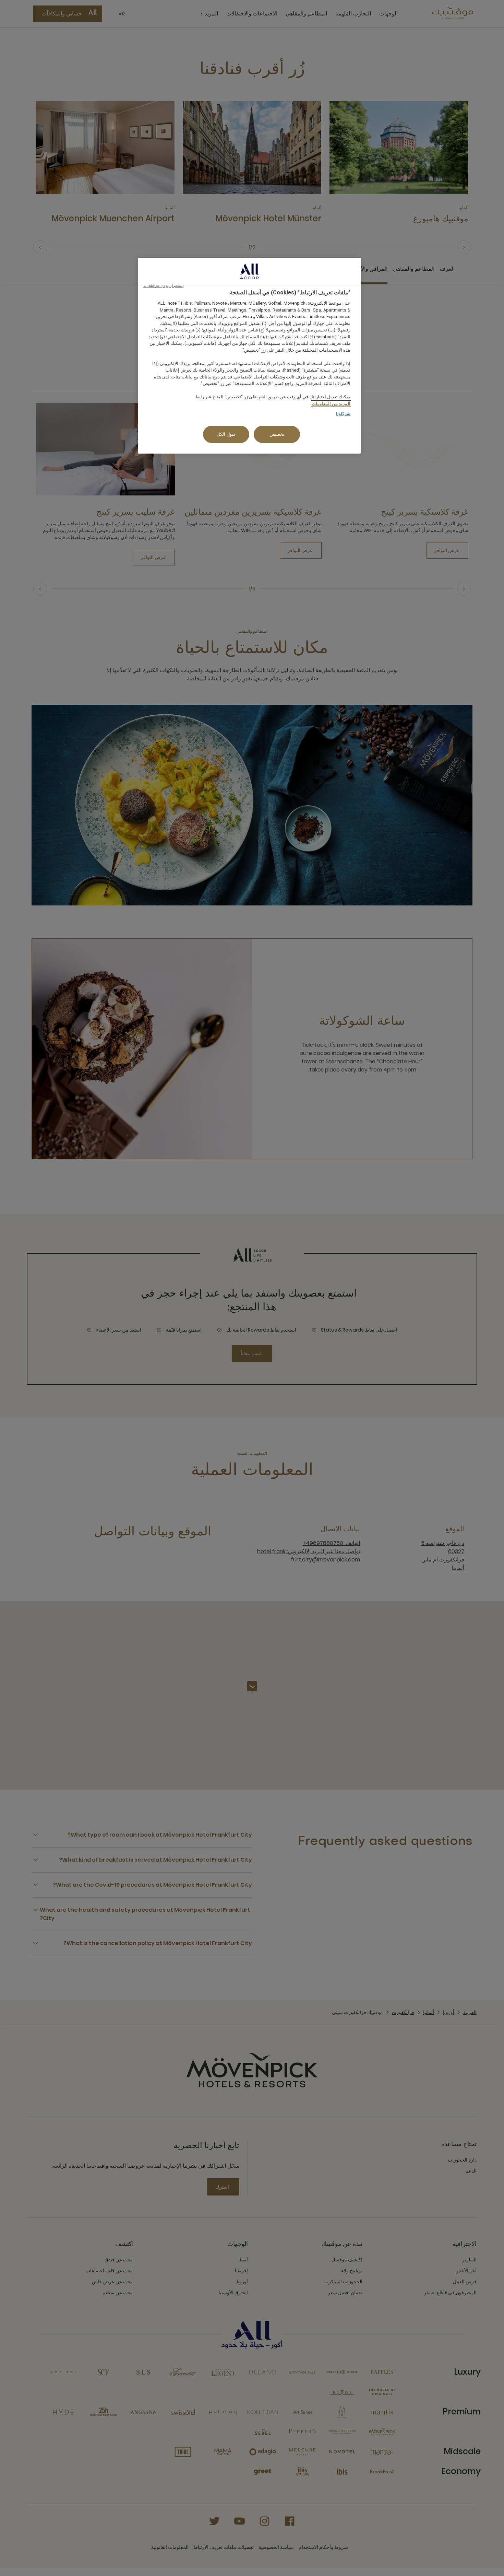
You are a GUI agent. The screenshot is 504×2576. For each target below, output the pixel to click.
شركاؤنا (343, 414)
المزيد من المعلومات (331, 404)
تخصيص (277, 434)
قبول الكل (226, 434)
